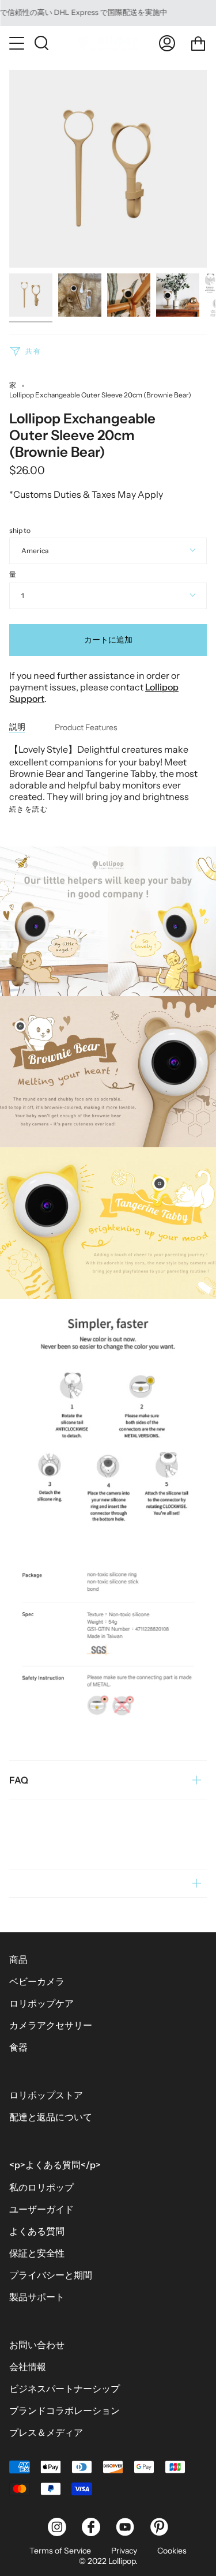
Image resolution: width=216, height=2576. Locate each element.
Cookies (172, 2551)
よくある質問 (37, 2231)
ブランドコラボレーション (65, 2410)
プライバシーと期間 (51, 2275)
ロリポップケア (41, 2003)
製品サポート (37, 2297)
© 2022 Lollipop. (108, 2561)
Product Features (86, 727)
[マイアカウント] (167, 43)
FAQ (19, 1780)
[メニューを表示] (18, 43)
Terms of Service (60, 2551)
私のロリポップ (41, 2187)
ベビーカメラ (37, 1981)
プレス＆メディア (46, 2432)
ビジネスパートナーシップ (65, 2389)
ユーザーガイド (41, 2209)
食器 (18, 2047)
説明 (17, 727)
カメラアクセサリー (51, 2025)
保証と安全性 (37, 2253)
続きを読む (29, 809)
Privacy (124, 2551)
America (35, 551)
